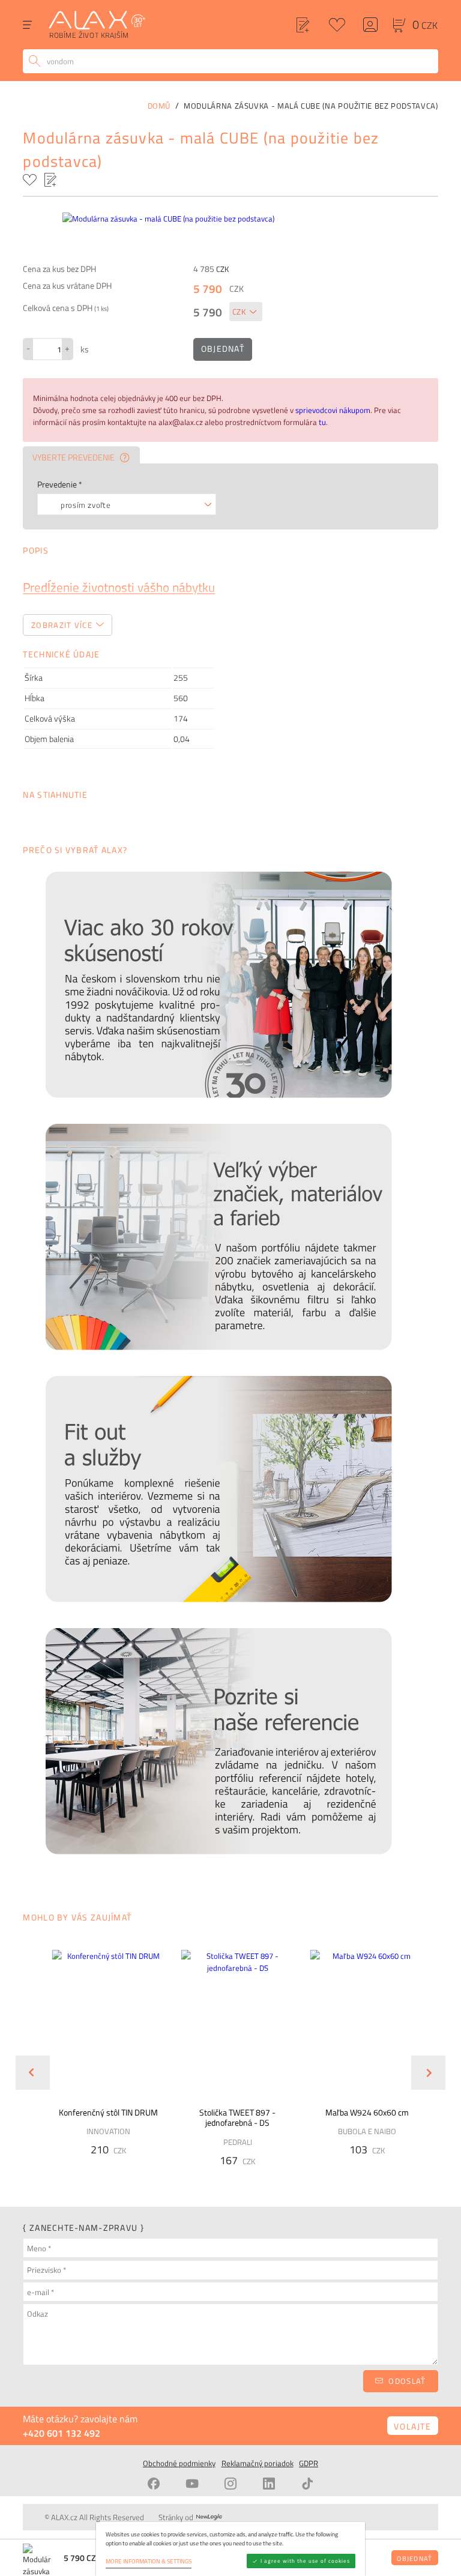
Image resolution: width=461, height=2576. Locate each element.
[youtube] (192, 2484)
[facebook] (154, 2484)
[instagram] (230, 2484)
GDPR (309, 2463)
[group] (101, 2063)
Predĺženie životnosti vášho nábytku (119, 587)
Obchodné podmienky (179, 2463)
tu (322, 422)
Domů (159, 106)
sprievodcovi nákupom (333, 410)
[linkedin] (269, 2484)
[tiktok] (307, 2484)
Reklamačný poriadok (258, 2463)
